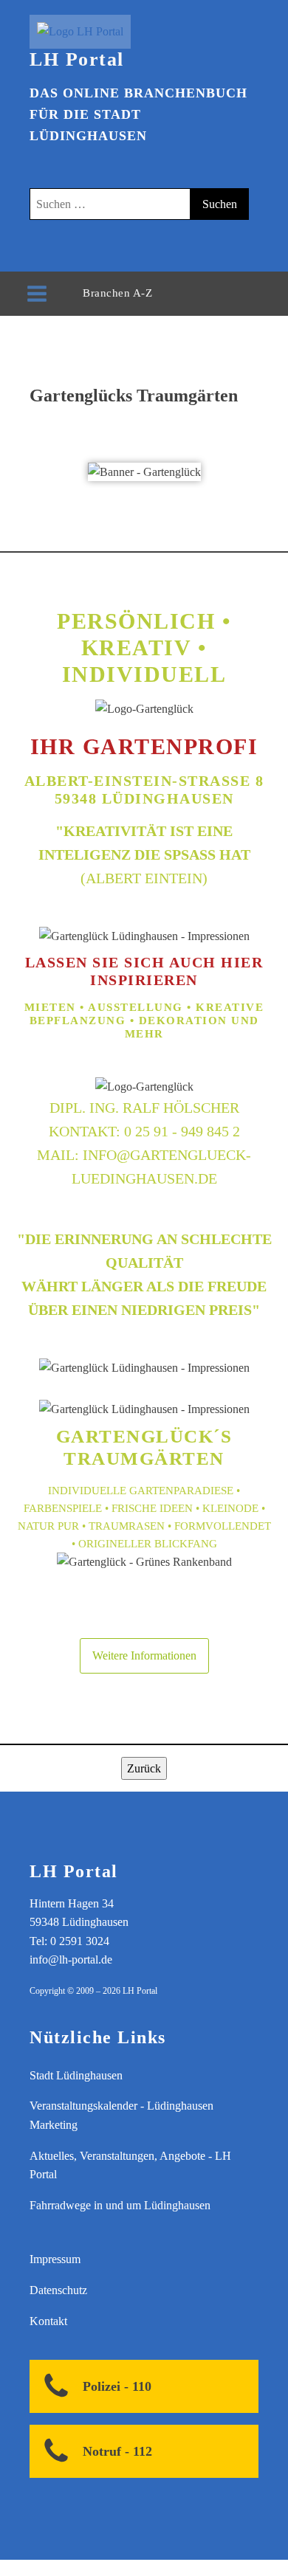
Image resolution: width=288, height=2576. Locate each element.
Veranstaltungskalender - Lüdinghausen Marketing (121, 2115)
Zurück (144, 1768)
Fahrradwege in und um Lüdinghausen (120, 2205)
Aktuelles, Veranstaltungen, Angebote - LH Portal (130, 2165)
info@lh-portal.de (71, 1959)
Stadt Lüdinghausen (76, 2075)
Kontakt (48, 2321)
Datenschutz (58, 2290)
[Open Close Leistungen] (167, 293)
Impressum (55, 2259)
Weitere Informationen (144, 1655)
